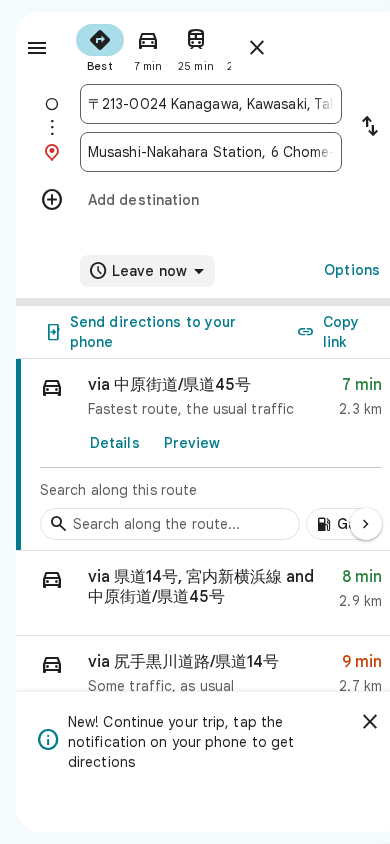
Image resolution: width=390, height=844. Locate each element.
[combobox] (211, 104)
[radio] (100, 46)
